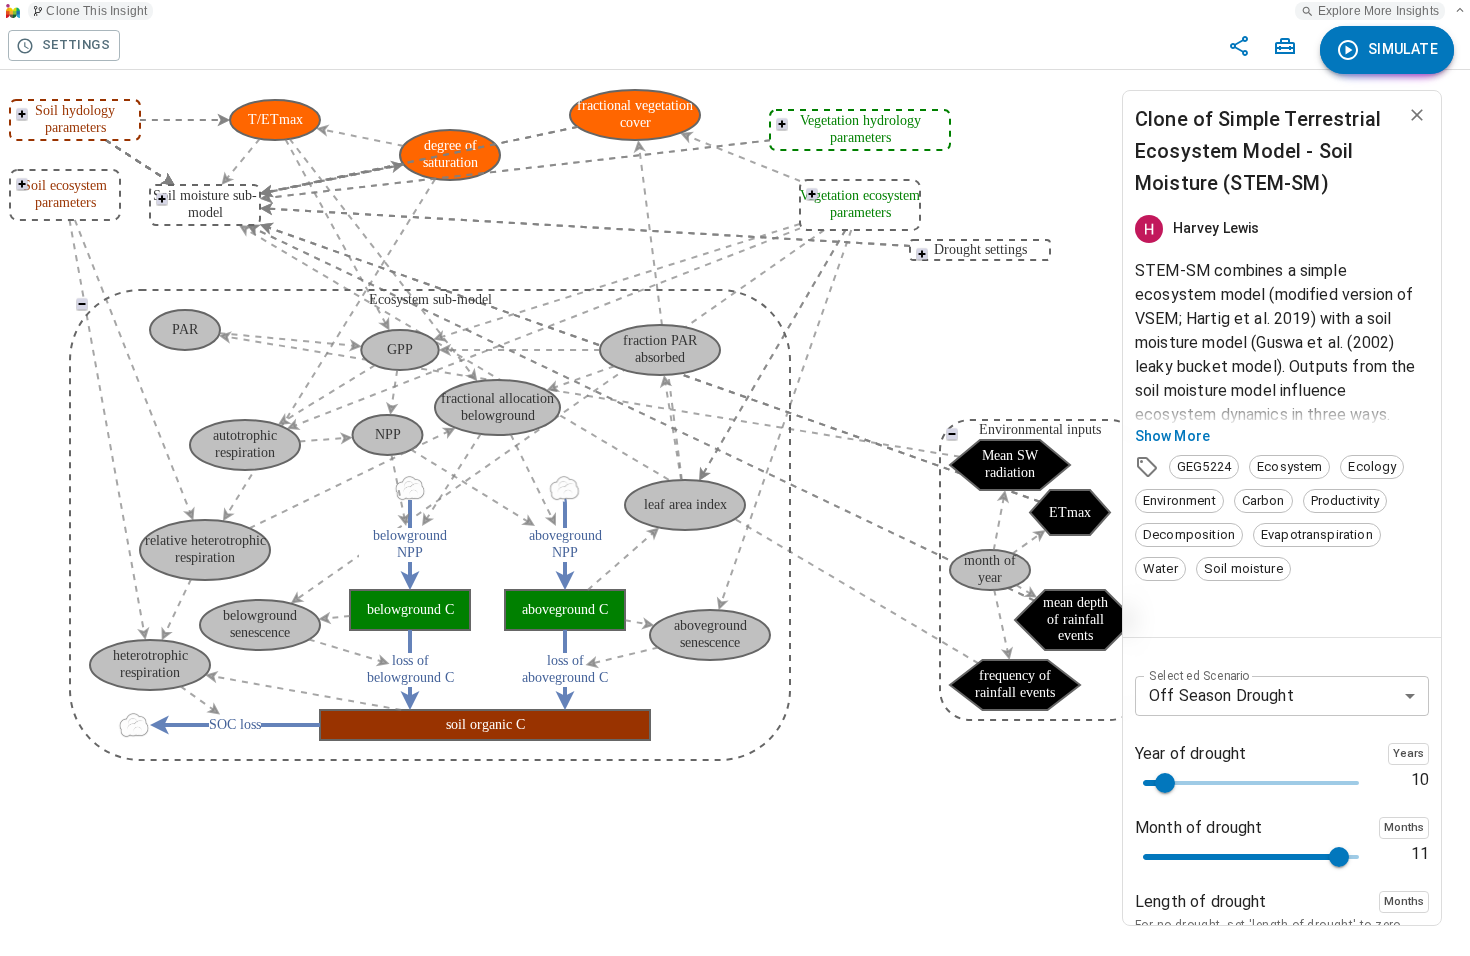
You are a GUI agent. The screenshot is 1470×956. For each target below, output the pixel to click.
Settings (76, 44)
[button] (1204, 467)
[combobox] (1282, 696)
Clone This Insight (96, 11)
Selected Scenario (1199, 675)
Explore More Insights (1378, 11)
